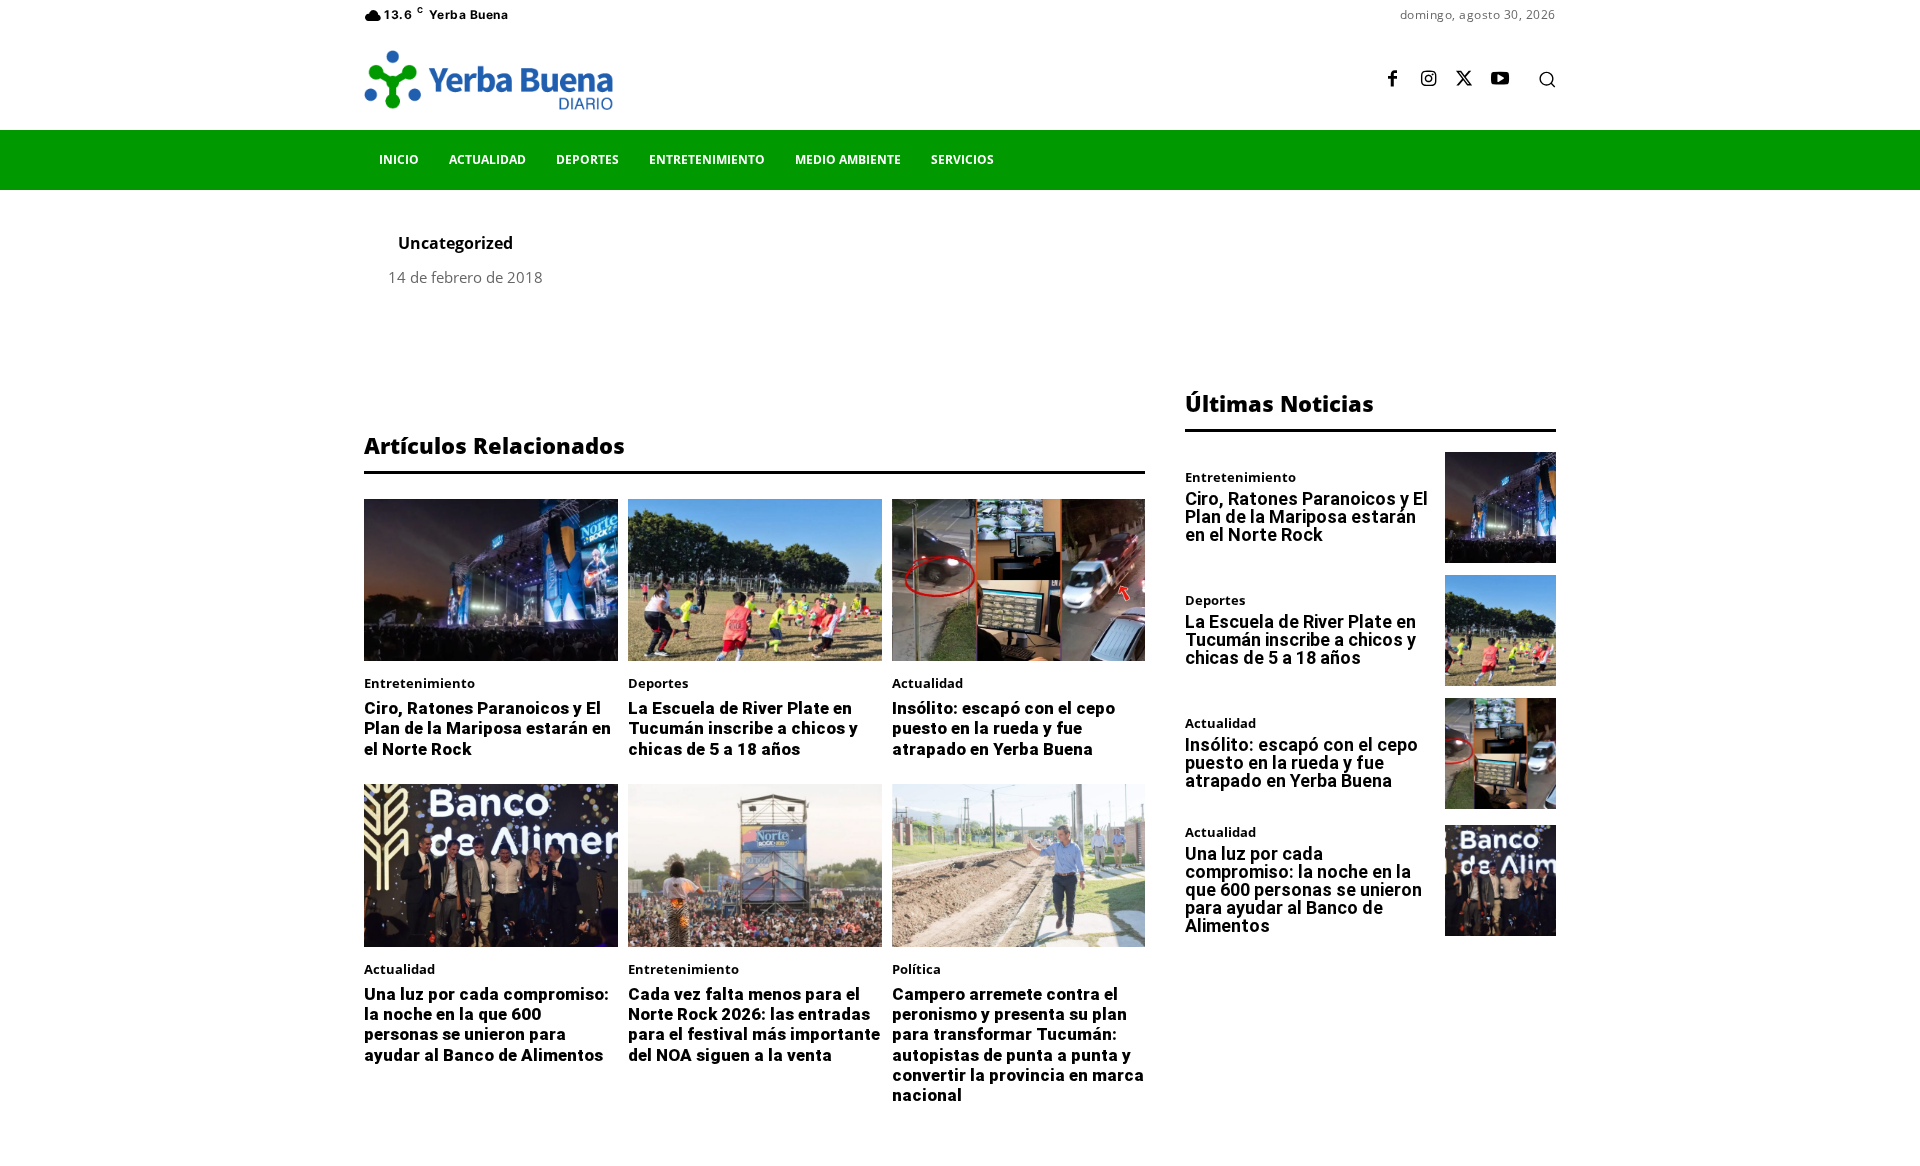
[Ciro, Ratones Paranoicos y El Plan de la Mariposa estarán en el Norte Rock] (491, 580)
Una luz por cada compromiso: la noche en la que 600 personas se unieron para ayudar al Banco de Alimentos (486, 1024)
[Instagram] (1428, 80)
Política (916, 969)
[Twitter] (1464, 80)
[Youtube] (1500, 80)
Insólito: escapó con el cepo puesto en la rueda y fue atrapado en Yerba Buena (1003, 728)
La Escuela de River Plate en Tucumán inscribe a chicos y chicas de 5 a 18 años (743, 728)
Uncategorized (455, 243)
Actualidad (927, 683)
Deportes (658, 683)
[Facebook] (1392, 80)
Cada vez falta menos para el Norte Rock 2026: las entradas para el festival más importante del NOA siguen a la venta (754, 1024)
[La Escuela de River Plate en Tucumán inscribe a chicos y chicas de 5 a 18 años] (755, 580)
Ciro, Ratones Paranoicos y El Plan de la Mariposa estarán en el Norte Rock (487, 728)
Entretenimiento (419, 683)
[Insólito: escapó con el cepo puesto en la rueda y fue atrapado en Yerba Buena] (1019, 580)
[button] (1547, 79)
